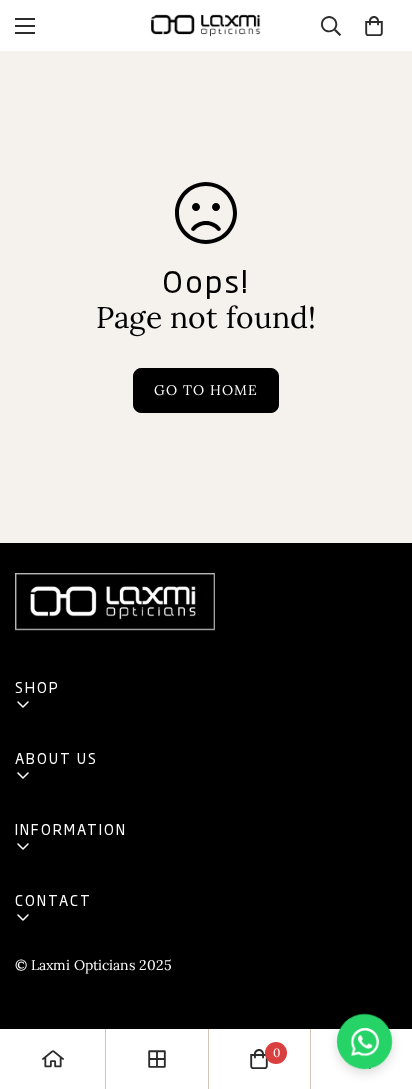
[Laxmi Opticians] (206, 25)
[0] (374, 26)
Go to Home (206, 390)
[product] (53, 1059)
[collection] (157, 1059)
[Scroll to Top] (376, 983)
